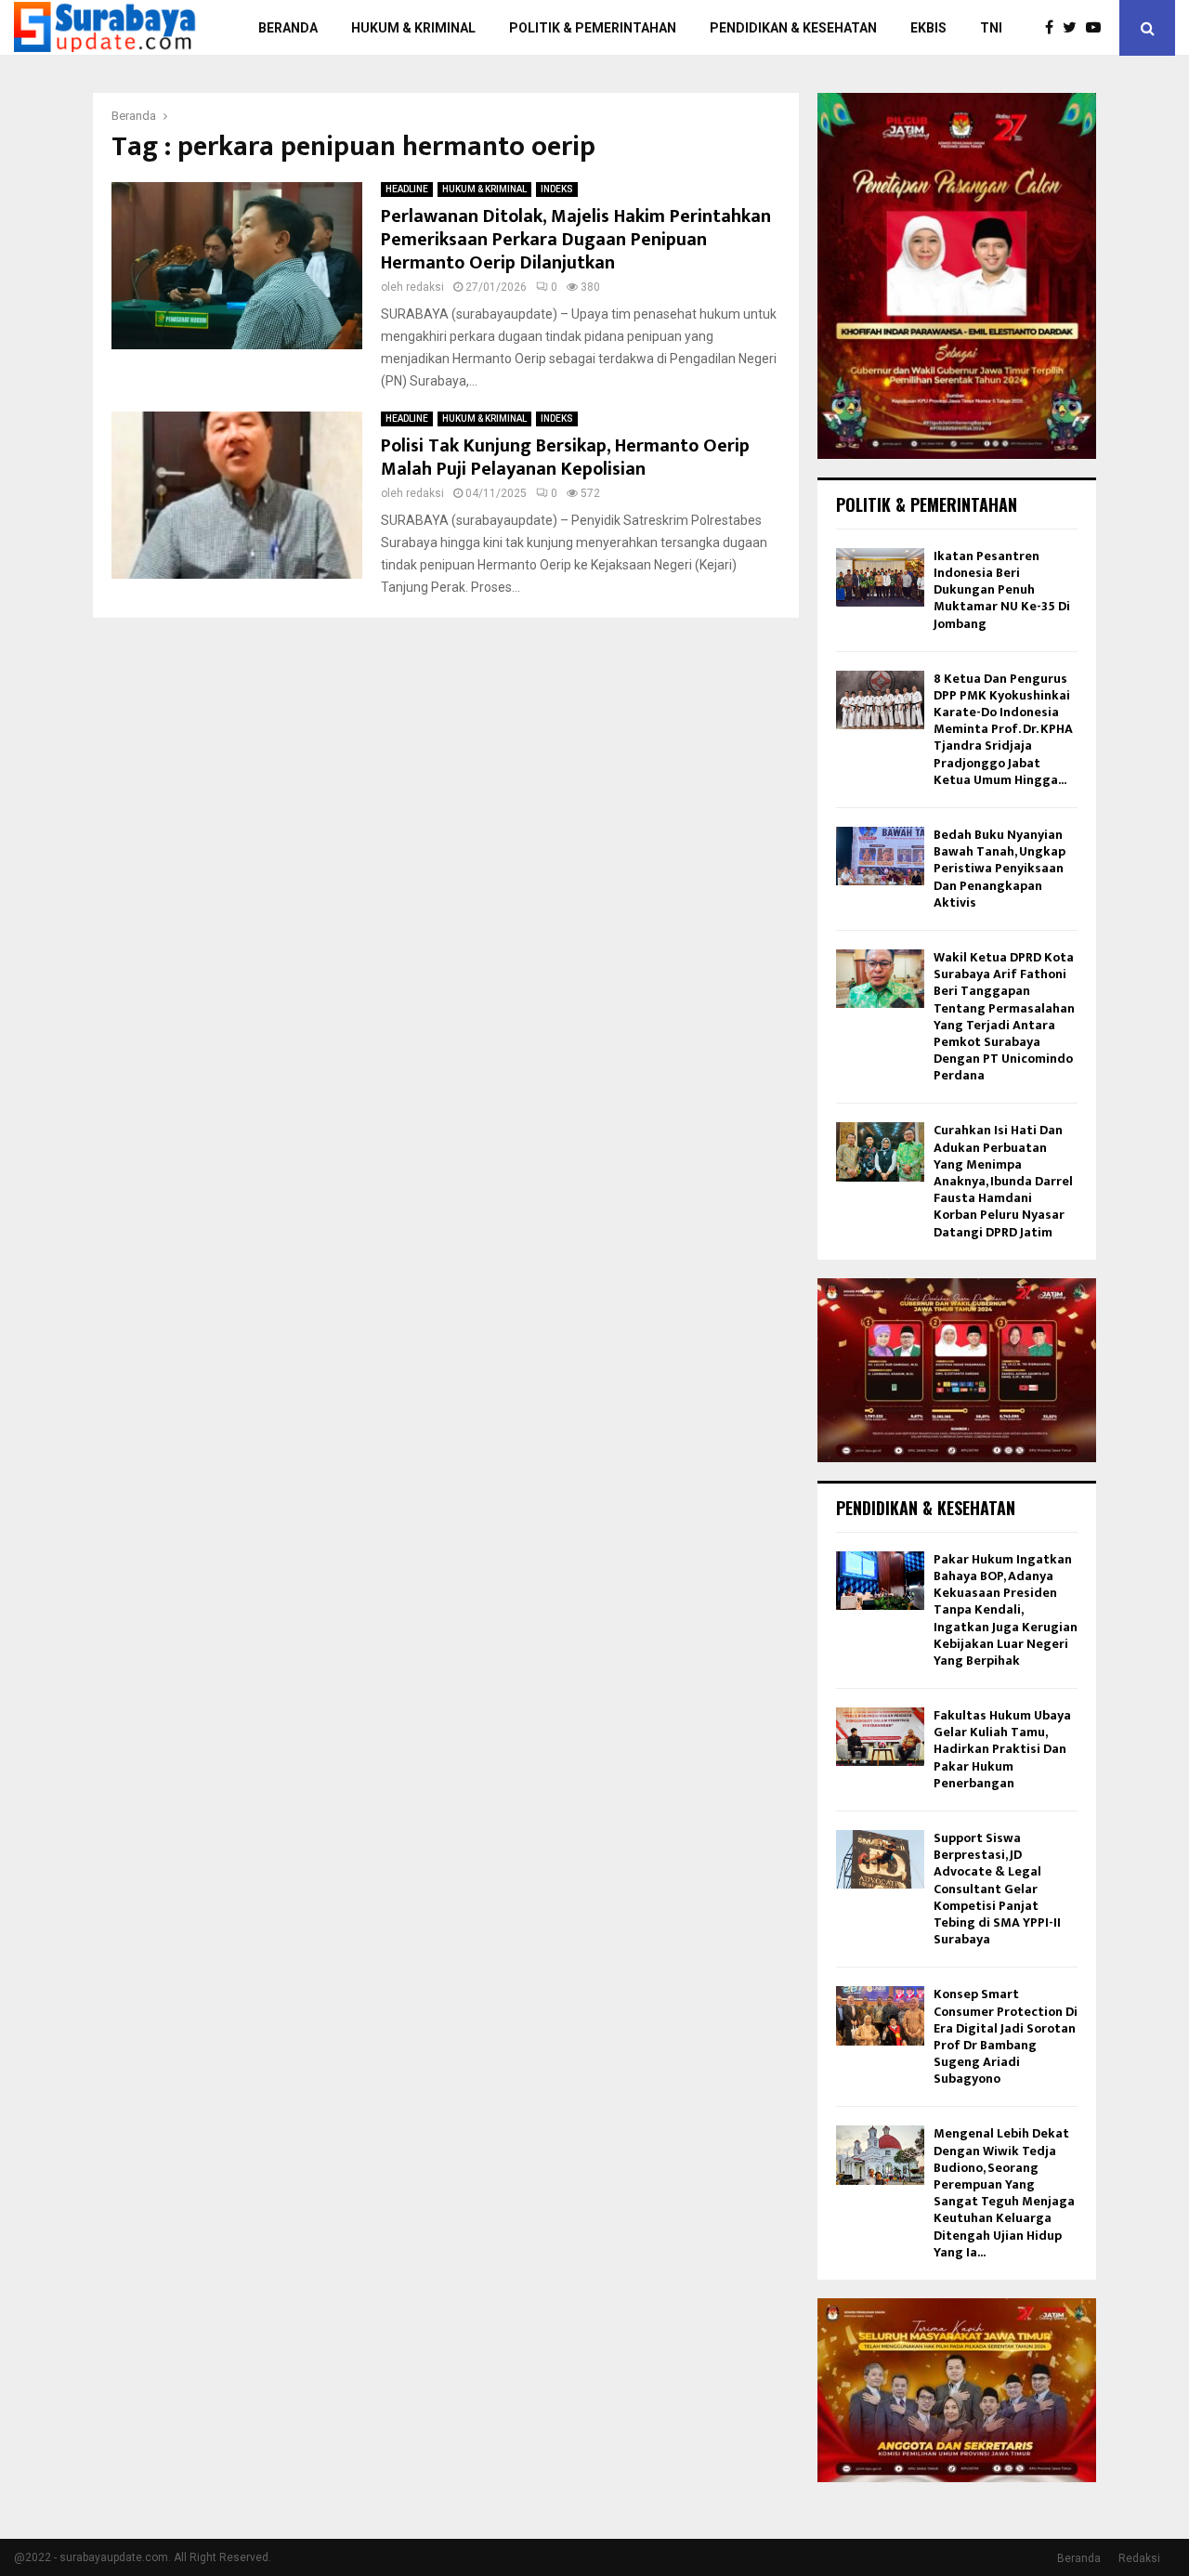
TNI (991, 28)
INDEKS (557, 189)
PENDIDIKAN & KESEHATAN (793, 28)
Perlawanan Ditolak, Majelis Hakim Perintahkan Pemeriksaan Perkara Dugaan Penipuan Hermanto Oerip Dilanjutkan (576, 240)
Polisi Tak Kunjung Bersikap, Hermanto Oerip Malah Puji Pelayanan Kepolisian (565, 458)
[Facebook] (1054, 28)
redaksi (425, 287)
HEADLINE (407, 189)
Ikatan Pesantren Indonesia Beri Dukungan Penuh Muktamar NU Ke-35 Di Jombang (1002, 590)
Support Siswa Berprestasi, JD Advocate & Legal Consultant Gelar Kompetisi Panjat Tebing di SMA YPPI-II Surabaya (997, 1889)
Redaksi (1139, 2558)
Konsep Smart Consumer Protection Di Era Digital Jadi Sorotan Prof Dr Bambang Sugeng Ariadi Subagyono (1006, 2036)
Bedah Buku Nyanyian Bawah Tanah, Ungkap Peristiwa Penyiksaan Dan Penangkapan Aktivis (1000, 869)
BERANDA (288, 28)
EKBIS (928, 28)
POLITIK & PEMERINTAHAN (593, 28)
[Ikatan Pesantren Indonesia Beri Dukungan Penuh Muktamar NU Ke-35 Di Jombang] (880, 577)
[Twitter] (1074, 28)
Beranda (1079, 2558)
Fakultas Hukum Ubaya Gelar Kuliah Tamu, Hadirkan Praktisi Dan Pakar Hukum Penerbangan (1002, 1749)
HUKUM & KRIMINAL (413, 28)
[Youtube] (1098, 28)
